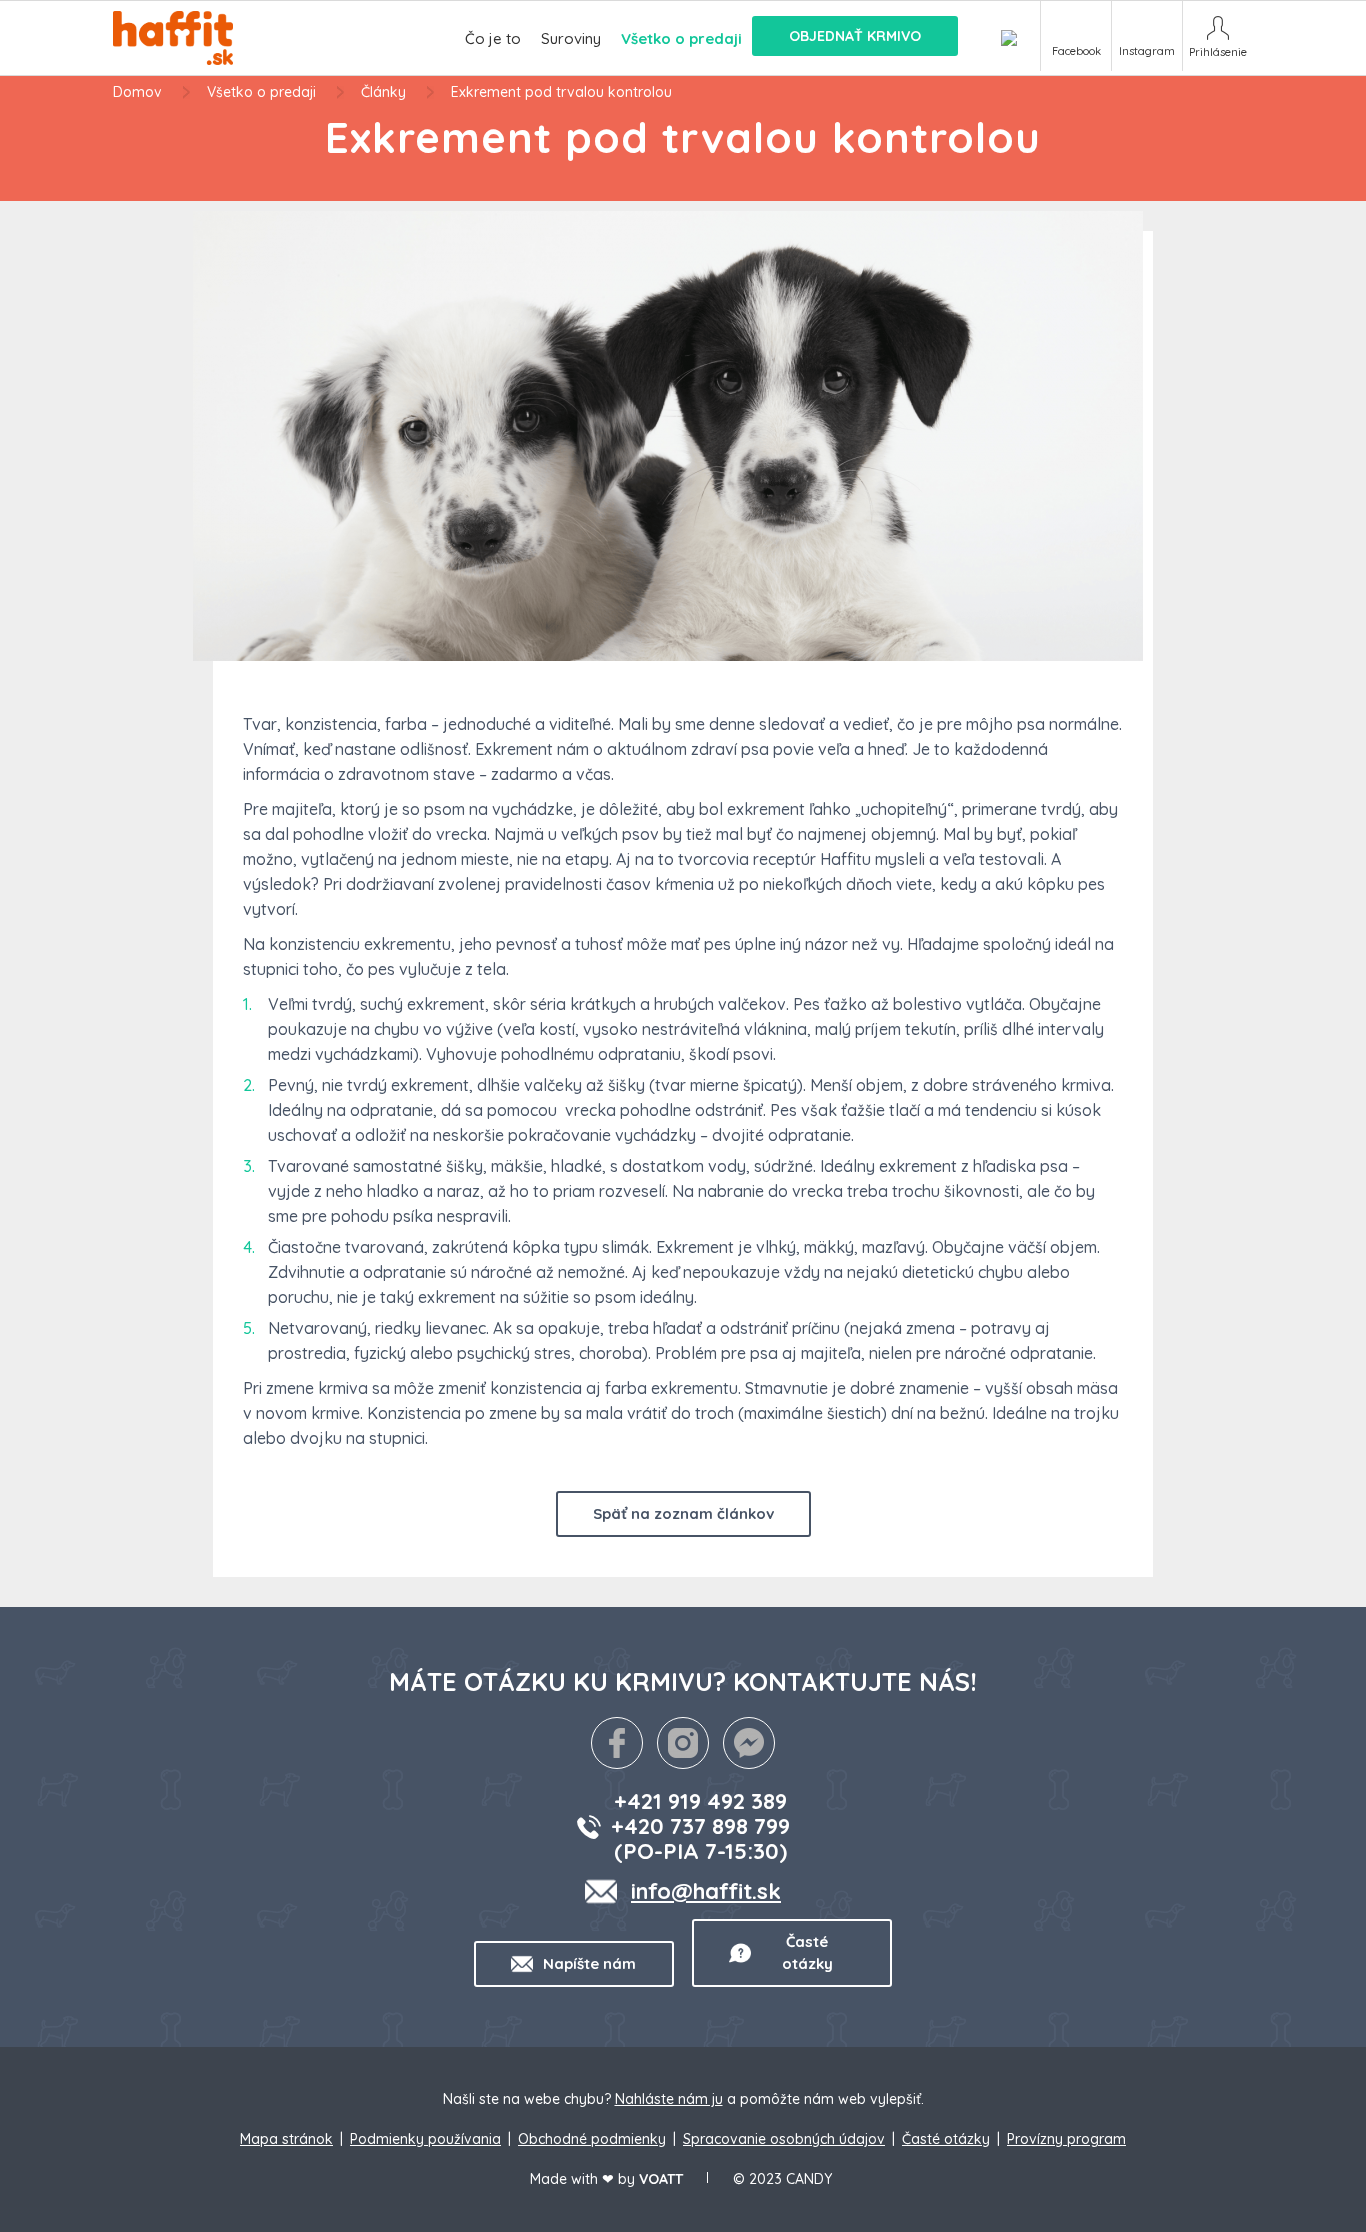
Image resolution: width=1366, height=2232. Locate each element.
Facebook (1076, 51)
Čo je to (493, 38)
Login (1218, 36)
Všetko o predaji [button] (681, 38)
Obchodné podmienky (592, 2139)
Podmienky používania (425, 2139)
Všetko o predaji (261, 92)
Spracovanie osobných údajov (784, 2139)
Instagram (1147, 51)
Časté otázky (807, 1952)
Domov (137, 92)
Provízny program (1066, 2139)
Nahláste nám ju (669, 2099)
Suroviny (571, 38)
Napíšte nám (589, 1963)
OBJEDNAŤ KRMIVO (855, 36)
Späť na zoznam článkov (683, 1513)
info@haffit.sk (706, 1891)
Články (383, 92)
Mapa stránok (286, 2139)
